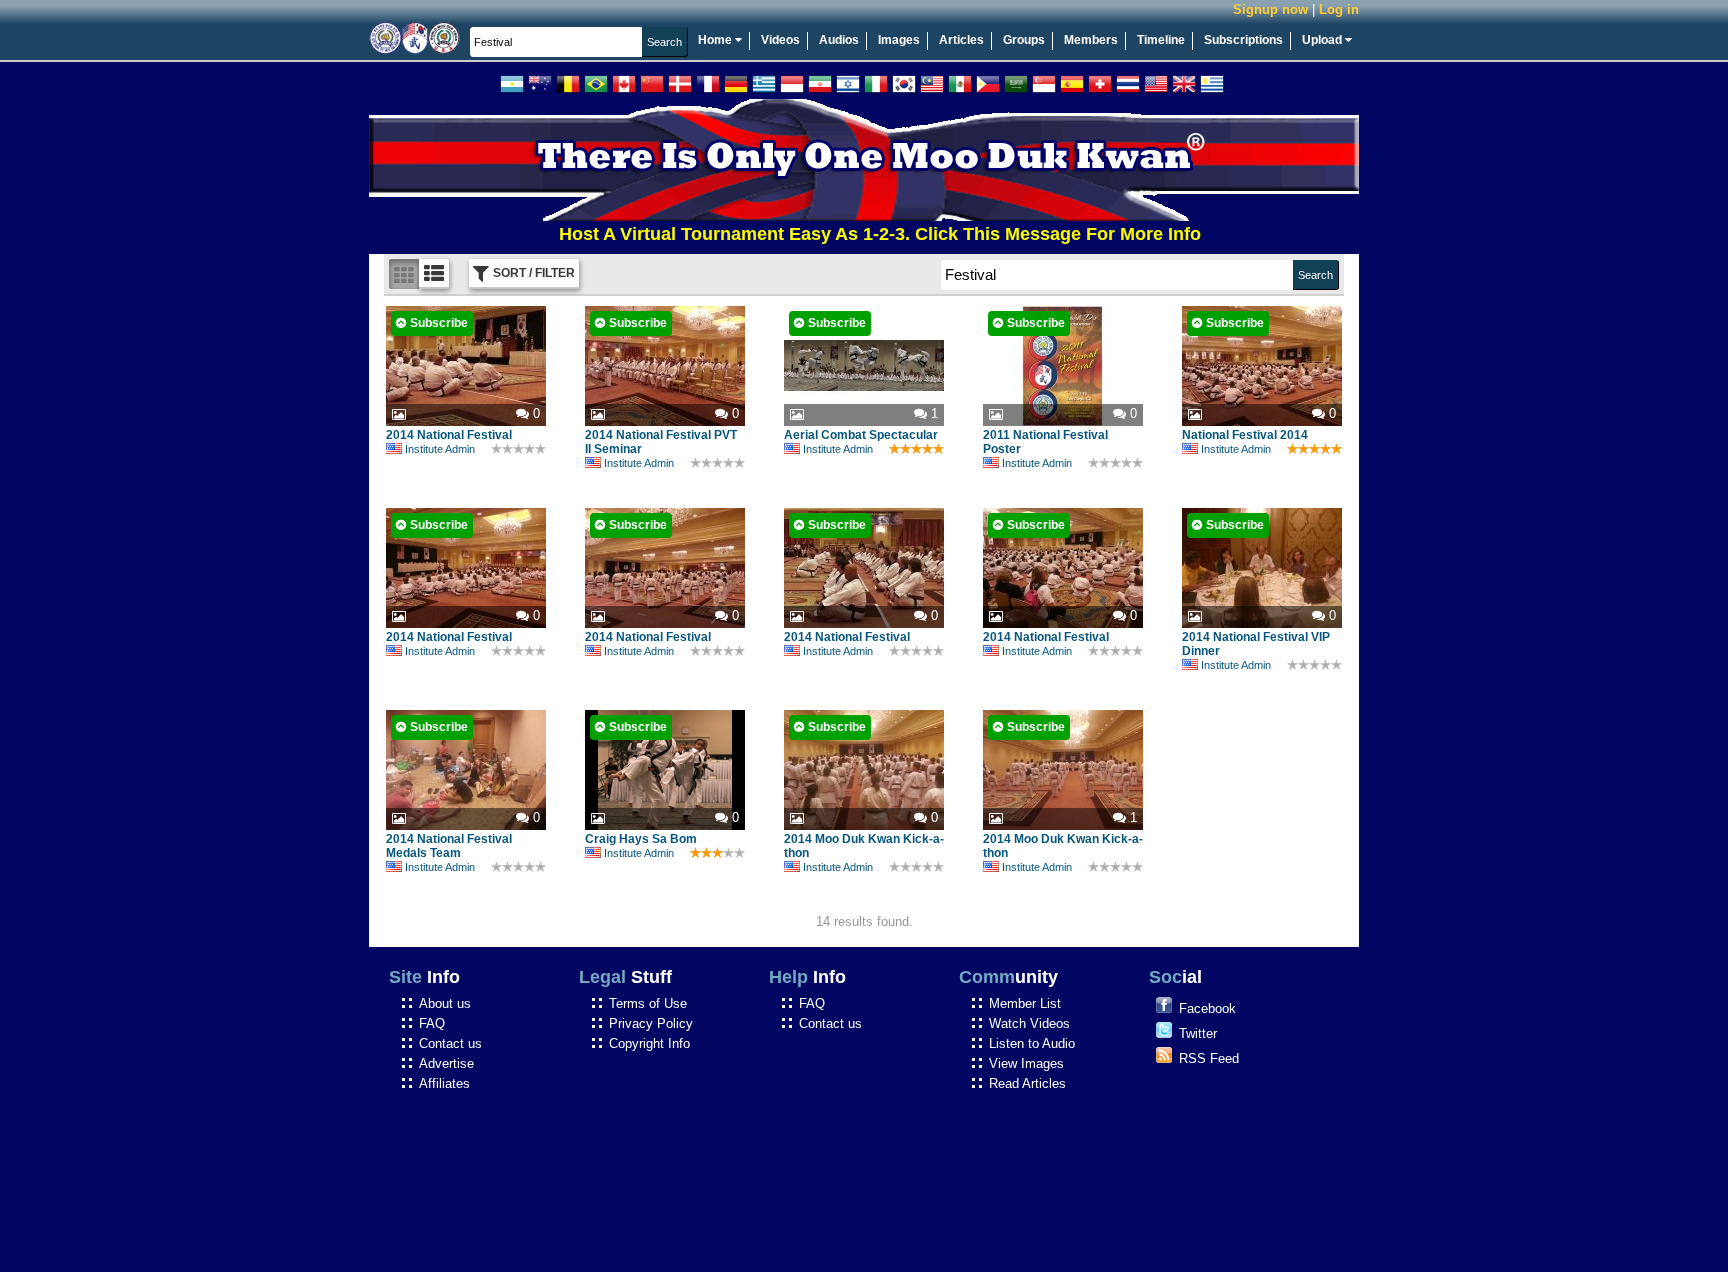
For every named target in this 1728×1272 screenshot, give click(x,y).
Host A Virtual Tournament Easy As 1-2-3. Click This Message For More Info (844, 234)
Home (716, 40)
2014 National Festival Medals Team (449, 846)
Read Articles (1027, 1083)
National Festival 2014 (1245, 435)
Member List (1025, 1003)
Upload (1323, 40)
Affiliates (444, 1083)
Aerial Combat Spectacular (861, 435)
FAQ (432, 1023)
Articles (961, 40)
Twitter (1198, 1033)
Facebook (1207, 1008)
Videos (780, 40)
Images (899, 40)
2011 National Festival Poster (1045, 442)
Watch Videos (1029, 1023)
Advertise (446, 1063)
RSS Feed (1209, 1058)
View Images (1026, 1063)
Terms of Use (648, 1003)
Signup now (1270, 9)
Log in (1339, 9)
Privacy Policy (651, 1023)
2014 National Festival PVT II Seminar (661, 442)
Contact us (450, 1043)
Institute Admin (440, 449)
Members (1091, 40)
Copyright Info (649, 1043)
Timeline (1161, 40)
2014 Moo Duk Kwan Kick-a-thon (864, 846)
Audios (839, 40)
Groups (1024, 40)
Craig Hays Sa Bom (641, 839)
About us (445, 1003)
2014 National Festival (449, 435)
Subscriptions (1243, 40)
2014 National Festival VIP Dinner (1256, 644)
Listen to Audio (1032, 1043)
